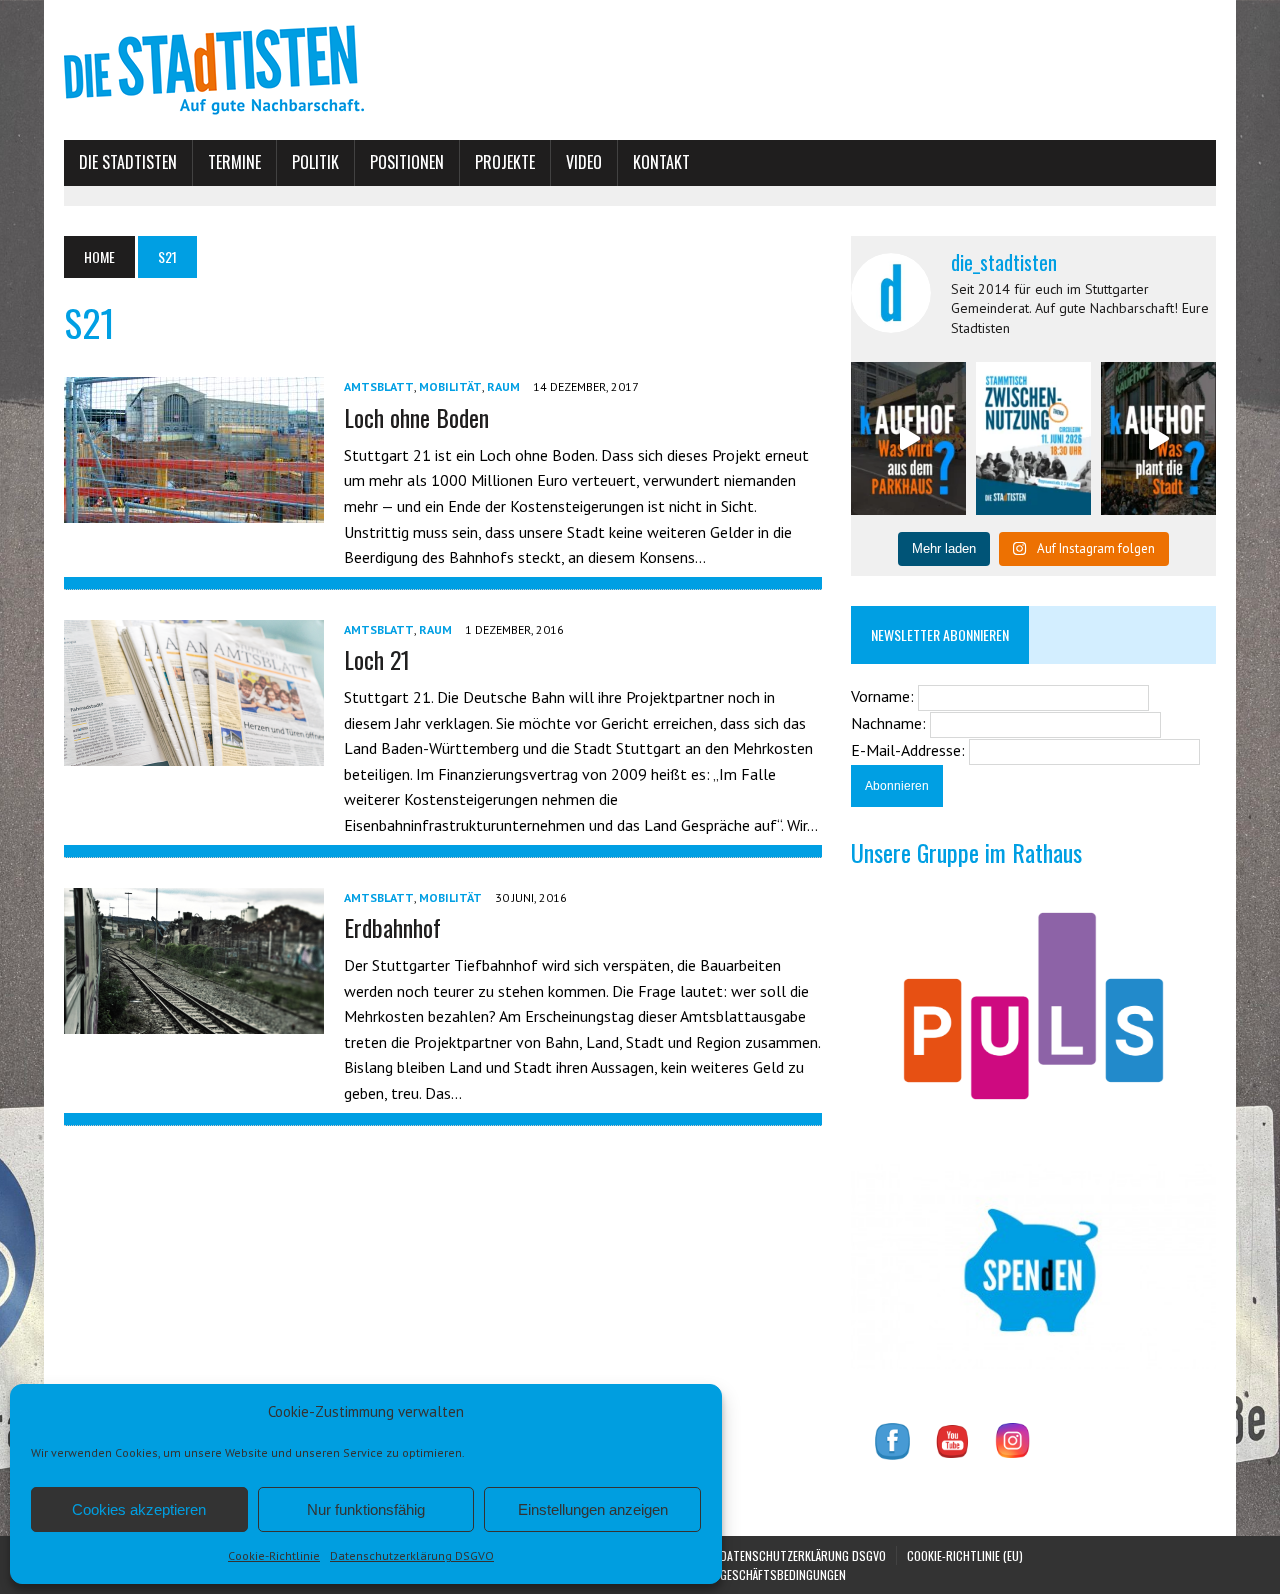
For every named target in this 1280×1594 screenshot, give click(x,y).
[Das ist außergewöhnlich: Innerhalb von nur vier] (1158, 438)
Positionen (407, 162)
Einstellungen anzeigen (593, 1509)
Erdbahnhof (392, 927)
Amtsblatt (379, 386)
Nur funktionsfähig (366, 1509)
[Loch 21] (194, 752)
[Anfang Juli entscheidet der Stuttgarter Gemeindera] (908, 438)
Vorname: (884, 696)
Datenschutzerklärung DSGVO (412, 1555)
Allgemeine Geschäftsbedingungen (753, 1574)
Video (584, 162)
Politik (315, 162)
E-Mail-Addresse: (910, 750)
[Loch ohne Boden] (194, 510)
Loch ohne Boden (416, 417)
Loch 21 (377, 659)
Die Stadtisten (128, 162)
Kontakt (661, 162)
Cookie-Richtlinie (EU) (965, 1555)
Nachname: (890, 723)
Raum (503, 386)
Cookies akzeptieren (139, 1509)
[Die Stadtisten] (640, 70)
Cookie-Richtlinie (274, 1555)
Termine (234, 162)
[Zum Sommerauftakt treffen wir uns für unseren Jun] (1033, 438)
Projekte (505, 162)
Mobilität (450, 386)
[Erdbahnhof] (194, 1020)
